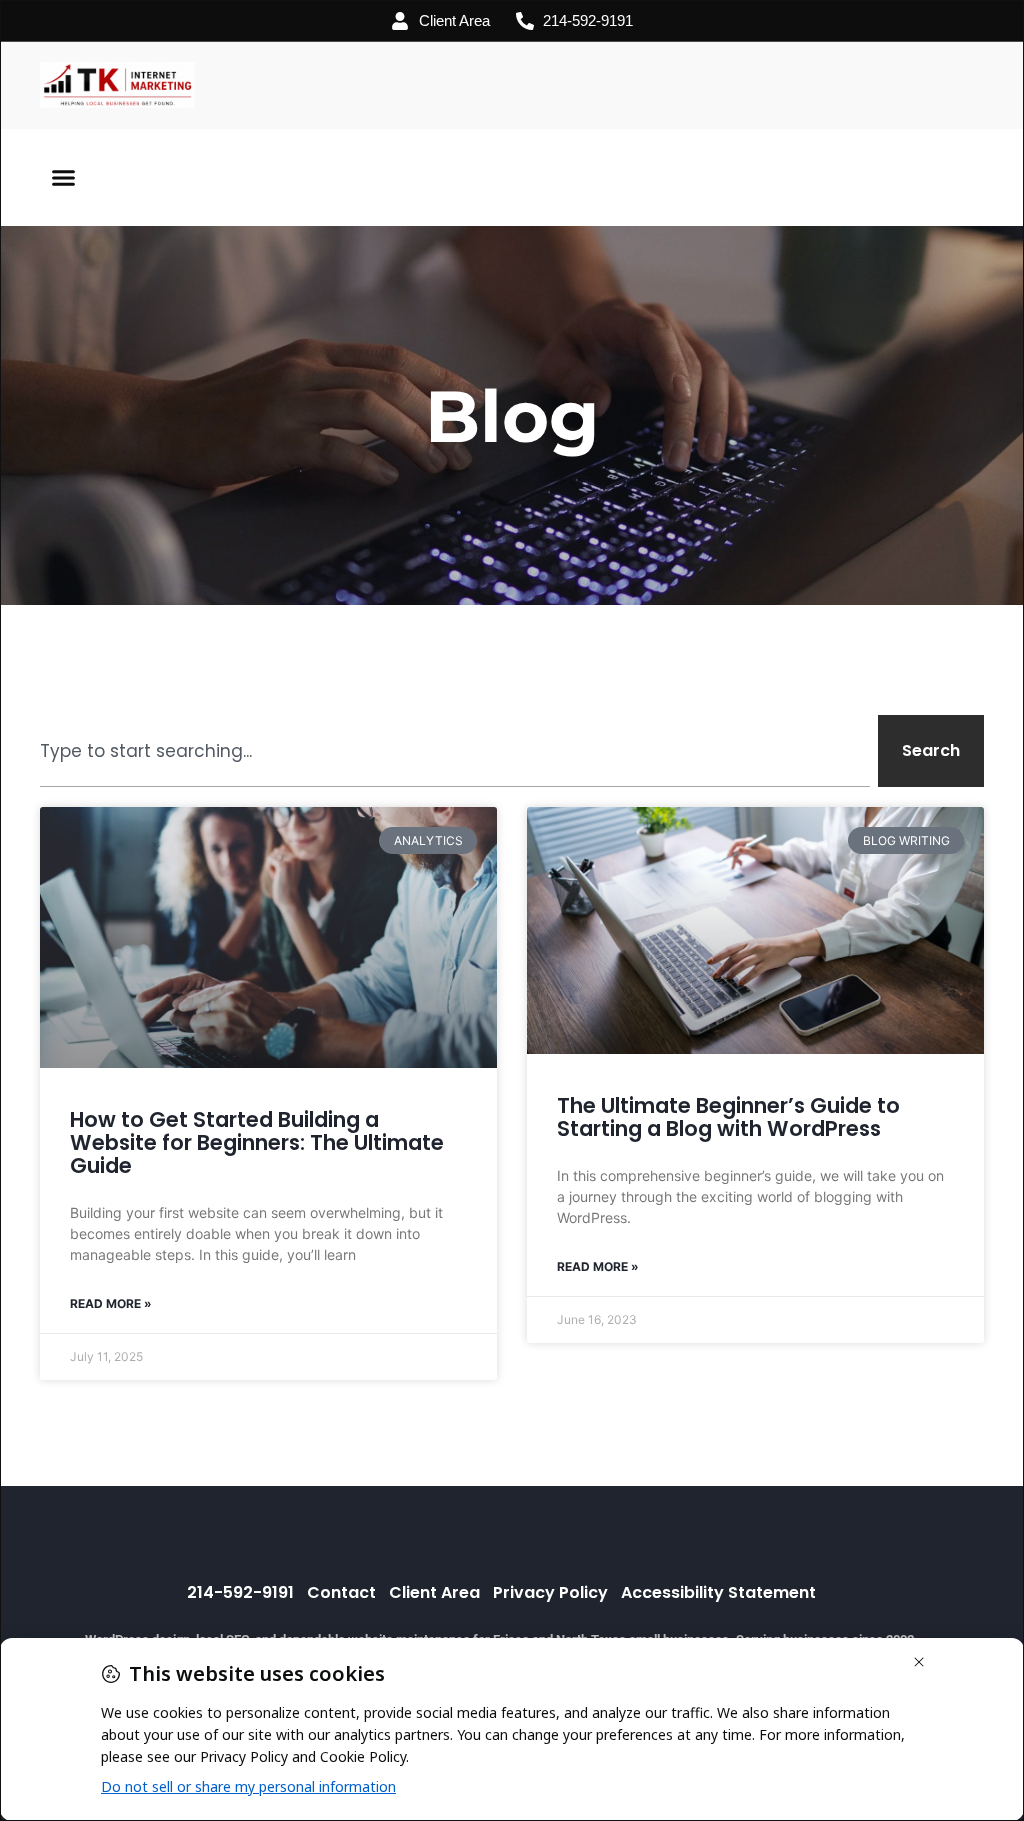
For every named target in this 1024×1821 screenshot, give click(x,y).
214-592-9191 (240, 1593)
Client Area (434, 1593)
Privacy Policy (550, 1593)
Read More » (111, 1303)
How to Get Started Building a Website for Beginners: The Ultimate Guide (257, 1142)
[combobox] (455, 751)
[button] (64, 178)
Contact (341, 1593)
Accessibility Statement (718, 1593)
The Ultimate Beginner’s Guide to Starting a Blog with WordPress (728, 1117)
